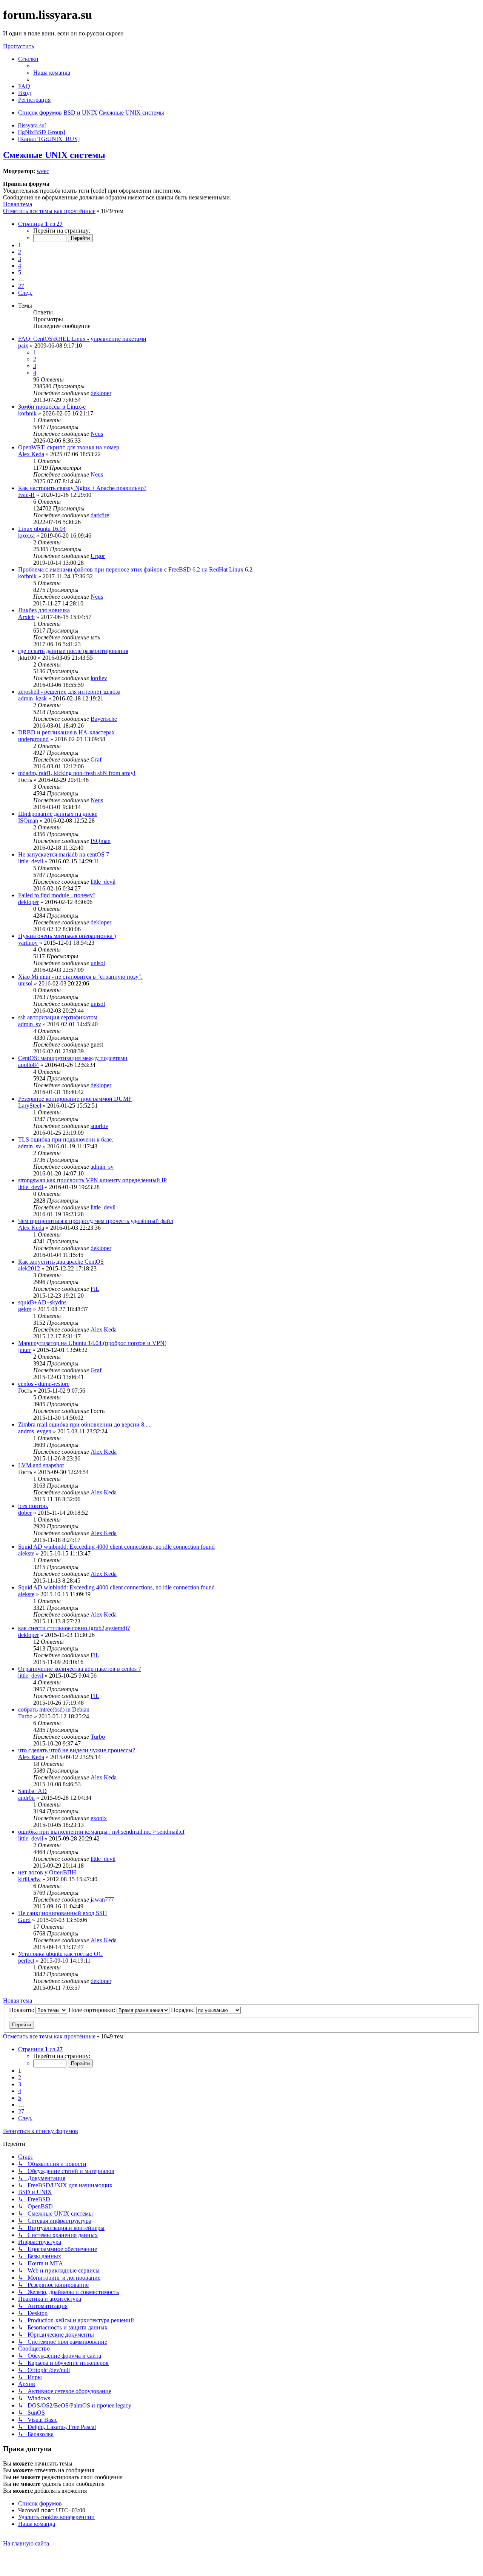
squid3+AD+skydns (42, 1302)
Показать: (22, 2010)
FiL (95, 1289)
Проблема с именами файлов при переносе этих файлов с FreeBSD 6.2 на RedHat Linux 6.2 (135, 569)
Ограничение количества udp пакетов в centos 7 (80, 1669)
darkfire (100, 515)
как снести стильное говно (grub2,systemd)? (74, 1628)
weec (43, 171)
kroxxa (26, 536)
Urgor (98, 556)
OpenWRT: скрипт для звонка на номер (69, 447)
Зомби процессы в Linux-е (52, 407)
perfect (26, 1961)
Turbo (25, 1716)
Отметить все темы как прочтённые (49, 211)
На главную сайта (26, 2543)
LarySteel (30, 1106)
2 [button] (20, 252)
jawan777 (102, 1899)
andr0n (26, 1798)
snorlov (99, 1126)
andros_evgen (35, 1431)
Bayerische (104, 719)
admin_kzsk (32, 698)
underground (33, 739)
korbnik (27, 413)
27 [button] (21, 286)
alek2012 (29, 1268)
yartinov (28, 943)
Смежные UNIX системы (54, 155)
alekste (26, 1553)
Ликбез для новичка (44, 610)
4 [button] (20, 266)
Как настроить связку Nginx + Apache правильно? (82, 488)
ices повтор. (33, 1506)
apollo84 (28, 1065)
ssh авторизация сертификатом (58, 1017)
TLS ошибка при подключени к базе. (66, 1139)
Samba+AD (32, 1791)
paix (23, 346)
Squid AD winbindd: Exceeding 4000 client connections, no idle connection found (116, 1547)
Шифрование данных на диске (58, 814)
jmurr (25, 1350)
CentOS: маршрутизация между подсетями (73, 1058)
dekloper (101, 393)
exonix (99, 1818)
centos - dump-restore (44, 1384)
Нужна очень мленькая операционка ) (67, 936)
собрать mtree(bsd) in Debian (54, 1709)
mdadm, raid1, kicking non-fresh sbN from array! (77, 773)
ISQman (28, 821)
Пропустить (18, 46)
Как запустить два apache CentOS (61, 1262)
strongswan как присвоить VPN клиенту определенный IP (92, 1180)
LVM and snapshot (41, 1465)
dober (25, 1513)
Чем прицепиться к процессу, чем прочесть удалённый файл (96, 1221)
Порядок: (184, 2010)
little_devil (31, 861)
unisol (98, 963)
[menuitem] (52, 73)
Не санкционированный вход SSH (63, 1913)
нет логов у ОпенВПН (47, 1872)
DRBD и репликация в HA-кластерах (66, 732)
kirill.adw (29, 1879)
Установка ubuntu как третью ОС (60, 1954)
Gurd (24, 1920)
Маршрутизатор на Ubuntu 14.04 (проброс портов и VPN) (92, 1343)
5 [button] (20, 272)
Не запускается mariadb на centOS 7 (64, 854)
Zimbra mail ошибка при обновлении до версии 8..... (85, 1424)
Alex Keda (31, 454)
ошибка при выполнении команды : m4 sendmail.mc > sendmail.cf (101, 1832)
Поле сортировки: (93, 2010)
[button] (40, 224)
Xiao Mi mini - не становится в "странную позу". (80, 977)
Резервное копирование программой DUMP (75, 1099)
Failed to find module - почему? (57, 895)
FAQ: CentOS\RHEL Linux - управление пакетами (82, 339)
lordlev (99, 678)
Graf (96, 759)
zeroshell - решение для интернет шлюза (69, 692)
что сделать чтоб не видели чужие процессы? (77, 1750)
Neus (97, 434)
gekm (25, 1309)
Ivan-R (26, 495)
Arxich (26, 617)
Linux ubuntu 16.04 (42, 529)
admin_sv (30, 1024)
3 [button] (20, 259)
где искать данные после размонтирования (73, 651)
